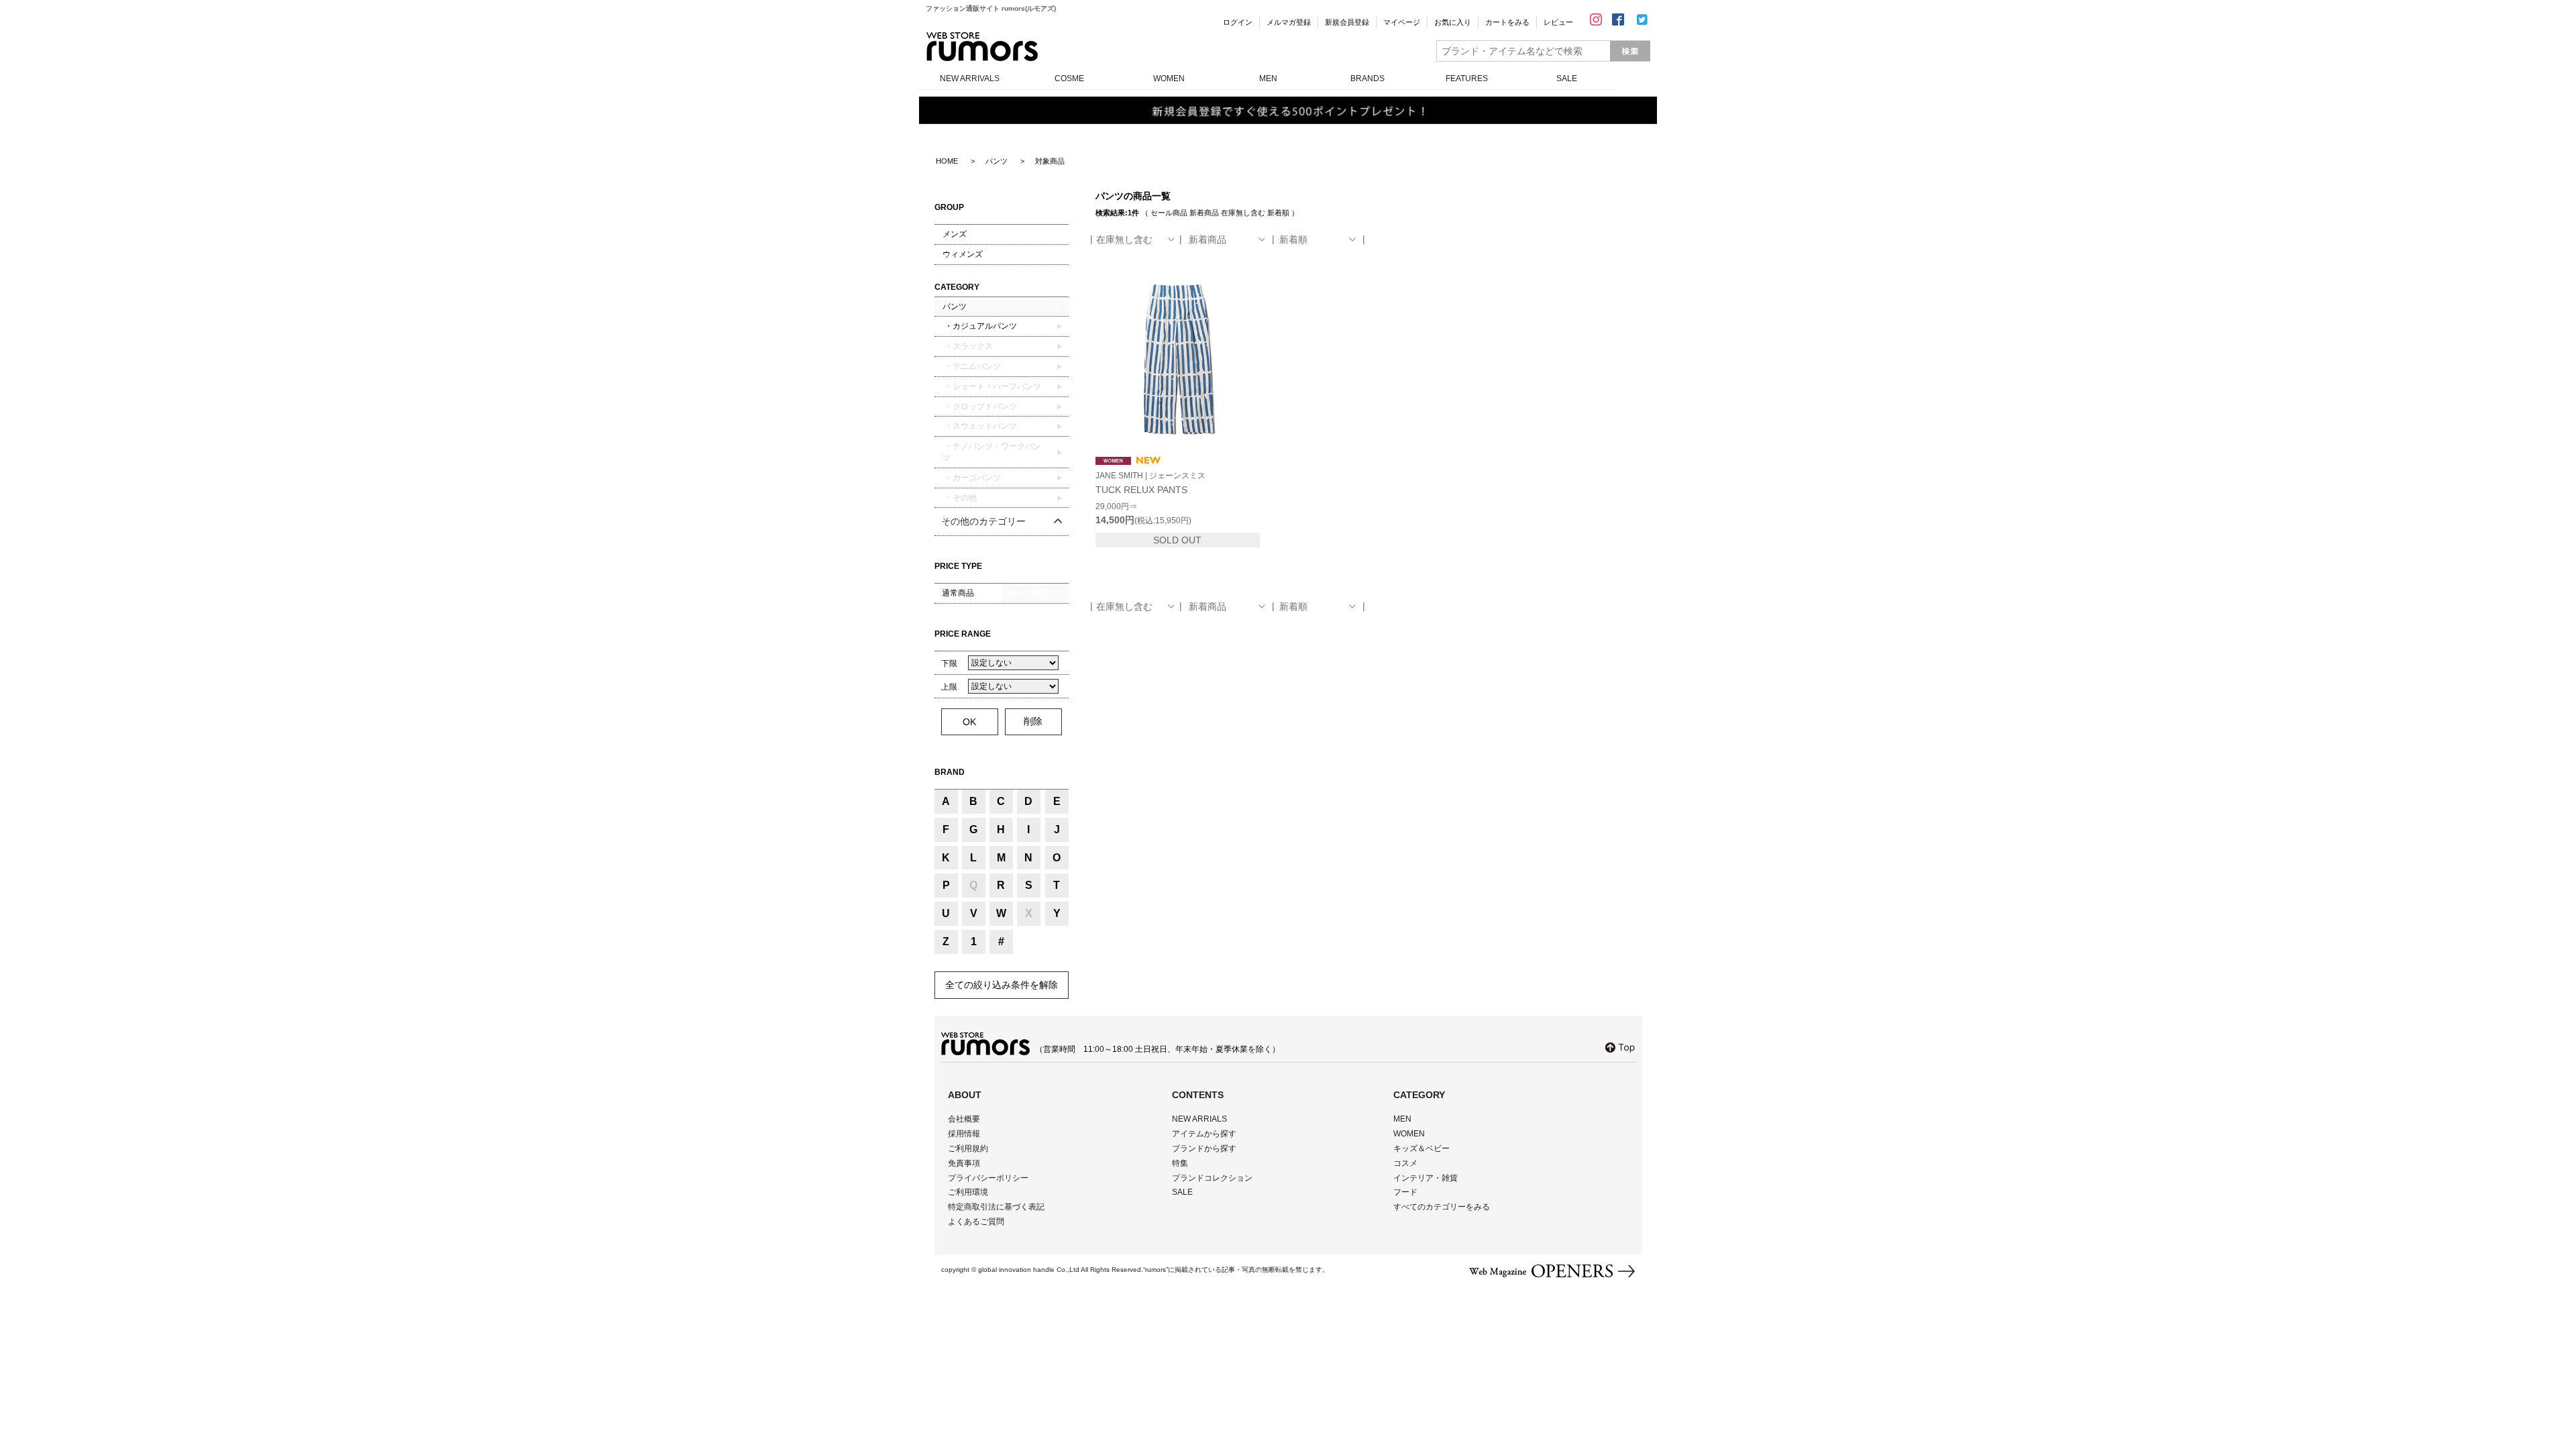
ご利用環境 (968, 1192)
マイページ (1402, 22)
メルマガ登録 (1289, 22)
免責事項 (964, 1163)
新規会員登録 (1347, 22)
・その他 (960, 498)
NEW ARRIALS (1199, 1119)
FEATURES (1467, 78)
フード (1405, 1192)
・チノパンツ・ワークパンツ (992, 452)
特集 (1180, 1163)
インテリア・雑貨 (1426, 1178)
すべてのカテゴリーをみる (1442, 1207)
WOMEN (1169, 78)
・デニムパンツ (972, 366)
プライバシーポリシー (988, 1178)
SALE (1567, 78)
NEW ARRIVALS (970, 78)
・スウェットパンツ (980, 426)
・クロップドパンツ (980, 407)
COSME (1069, 78)
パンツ (955, 307)
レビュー (1558, 22)
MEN (1268, 78)
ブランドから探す (1204, 1148)
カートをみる (1507, 22)
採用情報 (964, 1134)
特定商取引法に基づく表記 (996, 1207)
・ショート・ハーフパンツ (992, 386)
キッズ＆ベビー (1421, 1148)
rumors (982, 47)
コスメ (1405, 1163)
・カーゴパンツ (972, 478)
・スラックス (968, 346)
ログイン (1238, 22)
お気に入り (1453, 22)
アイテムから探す (1204, 1134)
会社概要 (964, 1119)
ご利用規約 (968, 1148)
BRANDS (1367, 78)
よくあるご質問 (976, 1222)
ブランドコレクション (1212, 1178)
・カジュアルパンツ (980, 326)
